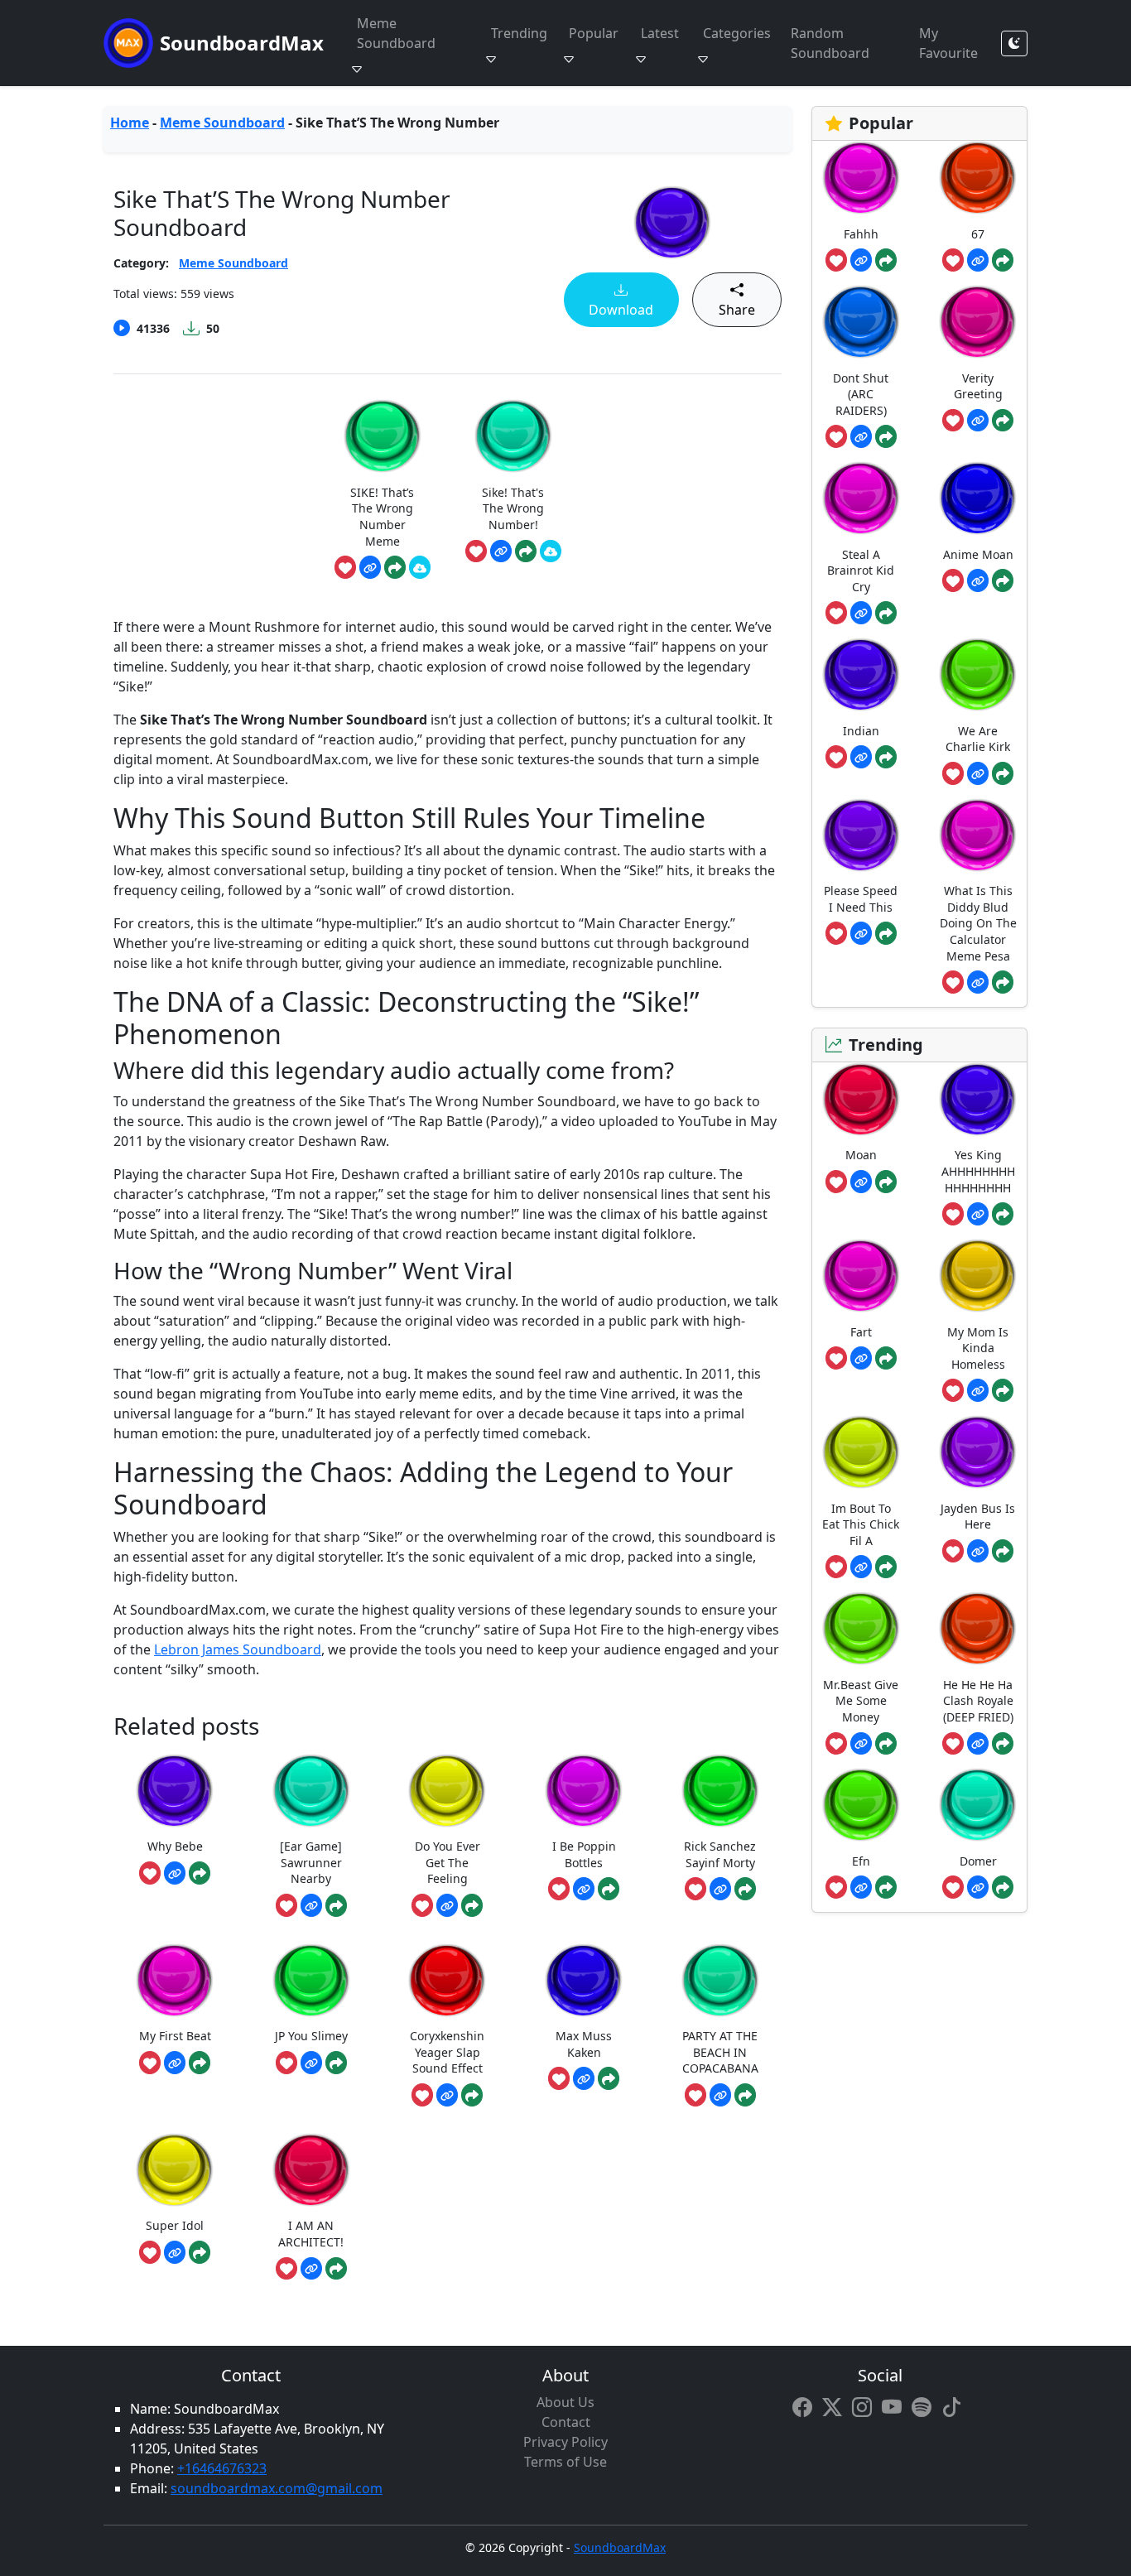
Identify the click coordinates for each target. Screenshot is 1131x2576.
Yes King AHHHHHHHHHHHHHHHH (978, 1171)
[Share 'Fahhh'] (886, 260)
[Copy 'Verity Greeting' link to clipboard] (978, 421)
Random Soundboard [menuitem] (830, 43)
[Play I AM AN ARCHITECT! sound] (311, 2170)
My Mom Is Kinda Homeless (978, 1348)
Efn (861, 1861)
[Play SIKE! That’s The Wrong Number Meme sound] (383, 436)
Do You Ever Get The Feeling (448, 1862)
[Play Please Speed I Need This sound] (861, 835)
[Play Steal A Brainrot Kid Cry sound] (861, 498)
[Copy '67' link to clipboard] (978, 260)
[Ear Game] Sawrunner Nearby (311, 1862)
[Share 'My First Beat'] (200, 2063)
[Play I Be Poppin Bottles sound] (584, 1791)
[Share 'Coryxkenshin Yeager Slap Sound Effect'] (472, 2095)
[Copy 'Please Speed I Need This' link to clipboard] (861, 933)
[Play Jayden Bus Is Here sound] (978, 1452)
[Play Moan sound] (861, 1099)
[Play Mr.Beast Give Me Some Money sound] (861, 1628)
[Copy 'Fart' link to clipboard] (861, 1358)
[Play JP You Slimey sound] (311, 1980)
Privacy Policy (565, 2442)
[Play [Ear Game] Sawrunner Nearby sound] (311, 1791)
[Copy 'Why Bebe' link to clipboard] (175, 1873)
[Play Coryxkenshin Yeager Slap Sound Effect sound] (447, 1980)
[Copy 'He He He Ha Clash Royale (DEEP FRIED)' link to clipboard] (978, 1744)
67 (978, 234)
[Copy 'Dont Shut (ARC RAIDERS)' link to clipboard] (861, 436)
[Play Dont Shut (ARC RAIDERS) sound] (861, 322)
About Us (565, 2402)
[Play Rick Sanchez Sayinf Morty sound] (720, 1791)
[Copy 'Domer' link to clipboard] (978, 1887)
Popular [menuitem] (594, 33)
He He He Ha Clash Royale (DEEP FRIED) (978, 1701)
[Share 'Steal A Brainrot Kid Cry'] (886, 613)
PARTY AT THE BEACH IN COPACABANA (720, 2052)
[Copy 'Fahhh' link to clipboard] (861, 260)
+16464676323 (222, 2468)
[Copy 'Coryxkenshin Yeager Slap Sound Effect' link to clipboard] (447, 2095)
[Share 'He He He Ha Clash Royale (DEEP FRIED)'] (1003, 1744)
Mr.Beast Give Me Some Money (861, 1701)
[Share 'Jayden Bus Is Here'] (1003, 1551)
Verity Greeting (978, 386)
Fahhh (861, 234)
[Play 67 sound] (978, 178)
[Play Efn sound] (861, 1805)
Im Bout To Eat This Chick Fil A (861, 1524)
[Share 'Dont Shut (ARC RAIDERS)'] (886, 436)
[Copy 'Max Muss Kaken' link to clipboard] (584, 2078)
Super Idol (175, 2225)
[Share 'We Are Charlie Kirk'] (1003, 773)
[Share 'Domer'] (1003, 1887)
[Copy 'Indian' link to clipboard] (861, 757)
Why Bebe (175, 1846)
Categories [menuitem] (737, 33)
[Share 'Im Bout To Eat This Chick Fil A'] (886, 1567)
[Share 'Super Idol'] (200, 2252)
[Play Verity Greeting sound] (978, 322)
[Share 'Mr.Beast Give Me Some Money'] (886, 1744)
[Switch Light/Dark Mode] (1014, 43)
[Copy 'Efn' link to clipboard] (861, 1887)
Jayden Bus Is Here (978, 1517)
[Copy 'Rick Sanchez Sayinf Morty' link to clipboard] (720, 1889)
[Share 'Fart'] (886, 1358)
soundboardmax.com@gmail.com (277, 2488)
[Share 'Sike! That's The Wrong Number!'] (526, 551)
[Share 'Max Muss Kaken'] (609, 2078)
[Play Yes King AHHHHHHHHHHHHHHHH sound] (978, 1099)
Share (737, 310)
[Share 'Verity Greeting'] (1003, 421)
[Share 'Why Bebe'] (200, 1873)
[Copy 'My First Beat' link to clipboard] (175, 2063)
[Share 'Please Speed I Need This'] (886, 933)
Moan (861, 1155)
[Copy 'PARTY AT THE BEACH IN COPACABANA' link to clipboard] (720, 2095)
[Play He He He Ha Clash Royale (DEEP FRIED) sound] (978, 1628)
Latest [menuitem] (660, 33)
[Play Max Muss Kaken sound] (584, 1980)
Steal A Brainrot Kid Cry (861, 571)
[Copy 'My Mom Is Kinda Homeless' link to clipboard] (978, 1390)
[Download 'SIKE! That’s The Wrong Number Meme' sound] (420, 567)
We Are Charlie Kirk (978, 739)
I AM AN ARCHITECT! (311, 2234)
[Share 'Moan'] (886, 1182)
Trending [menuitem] (519, 33)
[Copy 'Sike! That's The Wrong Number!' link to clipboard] (501, 551)
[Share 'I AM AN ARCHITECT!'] (336, 2269)
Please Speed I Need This (861, 899)
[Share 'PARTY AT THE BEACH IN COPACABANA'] (745, 2095)
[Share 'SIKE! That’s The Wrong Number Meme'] (395, 567)
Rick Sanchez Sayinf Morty (720, 1854)
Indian (861, 731)
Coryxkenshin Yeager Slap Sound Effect (447, 2052)
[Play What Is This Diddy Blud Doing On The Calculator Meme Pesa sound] (978, 835)
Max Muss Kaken (584, 2044)
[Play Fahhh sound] (861, 178)
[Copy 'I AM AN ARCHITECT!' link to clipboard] (311, 2269)
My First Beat (175, 2036)
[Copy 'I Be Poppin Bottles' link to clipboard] (584, 1889)
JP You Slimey (311, 2036)
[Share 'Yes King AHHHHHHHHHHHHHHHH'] (1003, 1214)
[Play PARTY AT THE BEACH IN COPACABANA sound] (720, 1980)
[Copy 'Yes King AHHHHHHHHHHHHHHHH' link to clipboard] (978, 1214)
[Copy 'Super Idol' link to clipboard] (175, 2252)
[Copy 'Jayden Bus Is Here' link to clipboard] (978, 1551)
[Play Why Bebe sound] (175, 1791)
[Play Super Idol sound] (175, 2170)
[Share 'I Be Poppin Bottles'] (609, 1889)
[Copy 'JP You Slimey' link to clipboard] (311, 2063)
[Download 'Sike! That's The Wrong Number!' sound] (551, 551)
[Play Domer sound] (978, 1805)
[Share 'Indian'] (886, 757)
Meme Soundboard (222, 123)
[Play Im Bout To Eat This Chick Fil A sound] (861, 1452)
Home (130, 123)
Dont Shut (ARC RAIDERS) (861, 394)
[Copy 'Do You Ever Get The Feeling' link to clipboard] (447, 1905)
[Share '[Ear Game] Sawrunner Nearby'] (336, 1905)
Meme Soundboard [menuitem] (396, 33)
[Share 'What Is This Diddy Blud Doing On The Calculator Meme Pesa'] (1003, 982)
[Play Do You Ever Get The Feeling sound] (447, 1791)
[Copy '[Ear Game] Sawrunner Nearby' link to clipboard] (311, 1905)
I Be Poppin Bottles (584, 1854)
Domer (978, 1861)
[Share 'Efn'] (886, 1887)
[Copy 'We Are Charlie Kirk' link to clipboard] (978, 773)
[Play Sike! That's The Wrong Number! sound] (513, 436)
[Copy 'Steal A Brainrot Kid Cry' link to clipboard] (861, 613)
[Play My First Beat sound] (175, 1980)
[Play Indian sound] (861, 674)
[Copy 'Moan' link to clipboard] (861, 1182)
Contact (566, 2422)
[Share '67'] (1003, 260)
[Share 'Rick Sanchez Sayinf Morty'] (745, 1889)
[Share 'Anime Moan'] (1003, 580)
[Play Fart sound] (861, 1276)
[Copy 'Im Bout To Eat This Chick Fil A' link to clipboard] (861, 1567)
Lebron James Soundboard (238, 1649)
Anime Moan (978, 554)
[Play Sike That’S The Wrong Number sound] (672, 222)
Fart (861, 1332)
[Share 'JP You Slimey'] (336, 2063)
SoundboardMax (242, 43)
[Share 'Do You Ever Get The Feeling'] (472, 1905)
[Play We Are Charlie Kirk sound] (978, 674)
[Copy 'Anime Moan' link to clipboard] (978, 580)
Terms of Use (565, 2462)
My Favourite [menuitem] (948, 43)
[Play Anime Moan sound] (978, 498)
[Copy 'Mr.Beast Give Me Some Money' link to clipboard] (861, 1744)
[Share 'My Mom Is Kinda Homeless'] (1003, 1390)
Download (621, 310)
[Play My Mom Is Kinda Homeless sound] (978, 1276)
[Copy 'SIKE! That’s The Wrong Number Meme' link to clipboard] (370, 567)
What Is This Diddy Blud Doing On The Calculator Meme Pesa (978, 923)
